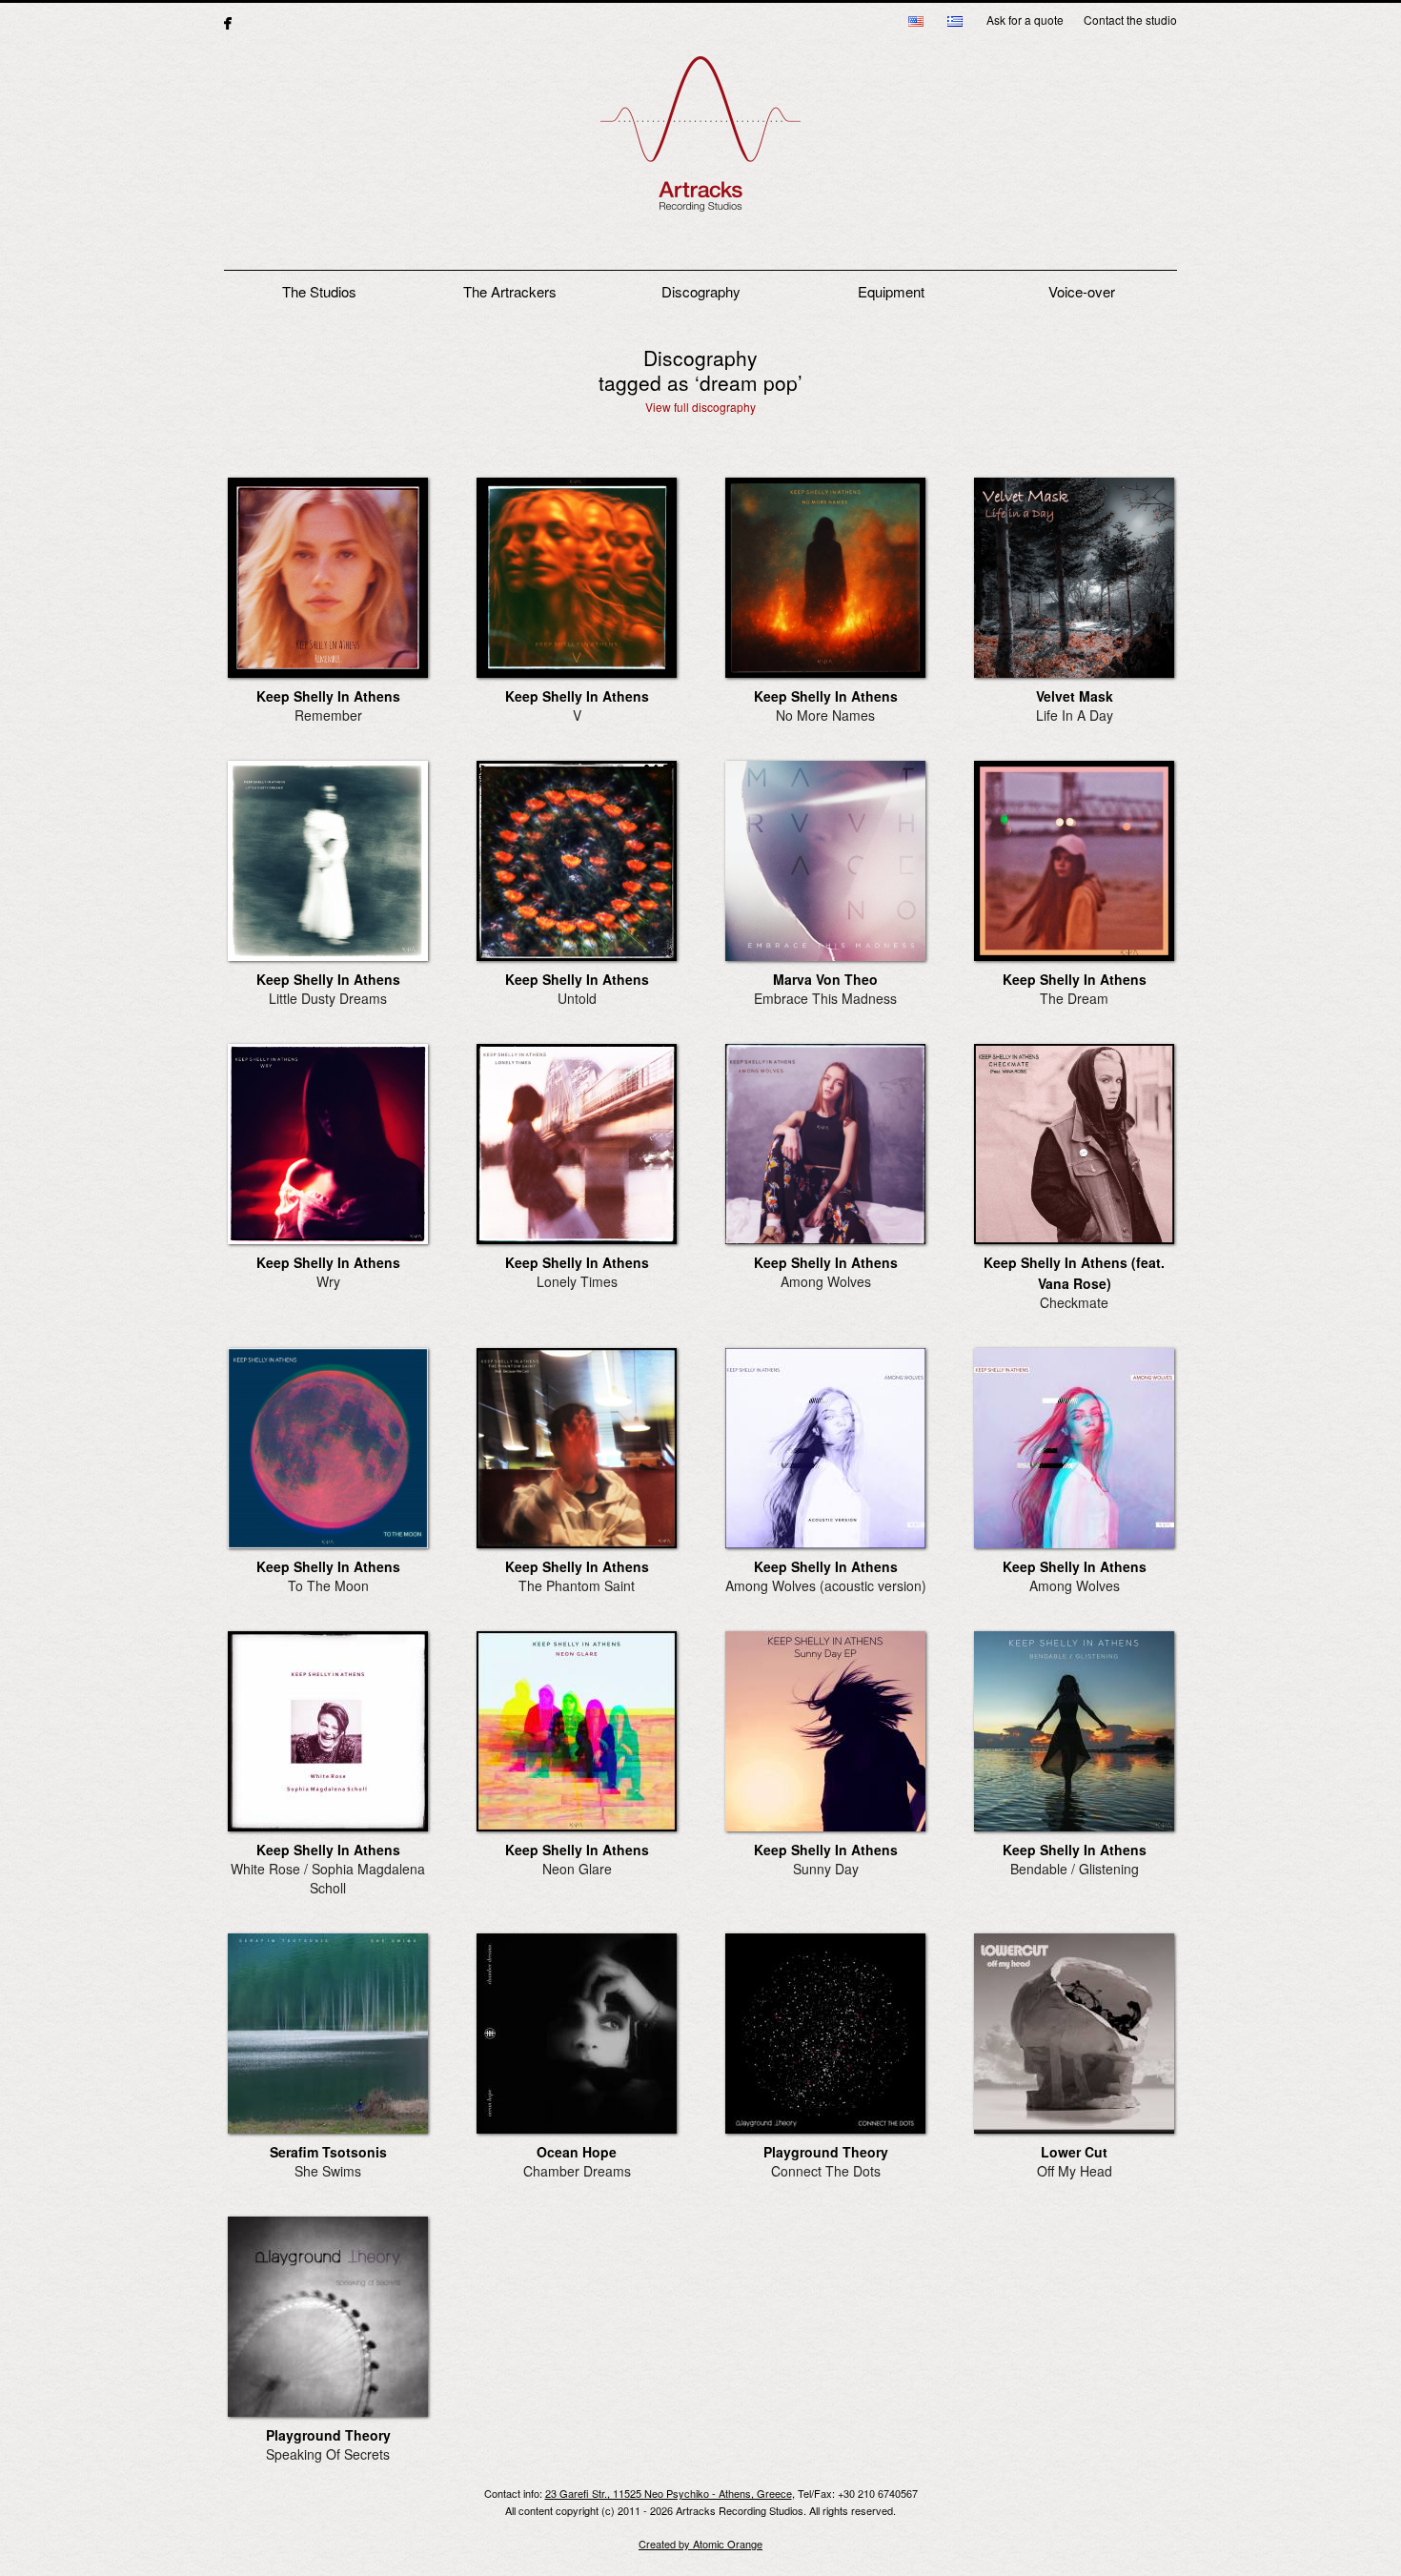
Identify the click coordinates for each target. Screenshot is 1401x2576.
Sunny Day (826, 1869)
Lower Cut (1074, 2152)
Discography (701, 291)
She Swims (328, 2171)
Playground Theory (826, 2152)
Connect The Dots (826, 2171)
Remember (328, 715)
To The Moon (328, 1585)
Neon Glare (577, 1869)
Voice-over (1082, 291)
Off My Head (1075, 2171)
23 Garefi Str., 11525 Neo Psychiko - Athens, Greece (669, 2493)
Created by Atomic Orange (700, 2544)
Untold (577, 998)
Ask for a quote (1025, 20)
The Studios (319, 291)
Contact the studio (1130, 20)
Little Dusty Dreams (328, 998)
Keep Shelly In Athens (328, 696)
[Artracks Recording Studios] (700, 144)
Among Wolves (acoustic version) (826, 1585)
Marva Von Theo (825, 979)
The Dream (1074, 998)
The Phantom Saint (577, 1585)
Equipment (891, 291)
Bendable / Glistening (1075, 1869)
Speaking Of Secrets (328, 2454)
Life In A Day (1075, 715)
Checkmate (1074, 1302)
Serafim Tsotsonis (328, 2152)
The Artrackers (510, 291)
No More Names (825, 715)
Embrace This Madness (825, 998)
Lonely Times (577, 1281)
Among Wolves (826, 1281)
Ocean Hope (577, 2152)
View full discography (700, 407)
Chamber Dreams (577, 2171)
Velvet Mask (1075, 696)
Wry (328, 1281)
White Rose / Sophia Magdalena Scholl (328, 1878)
